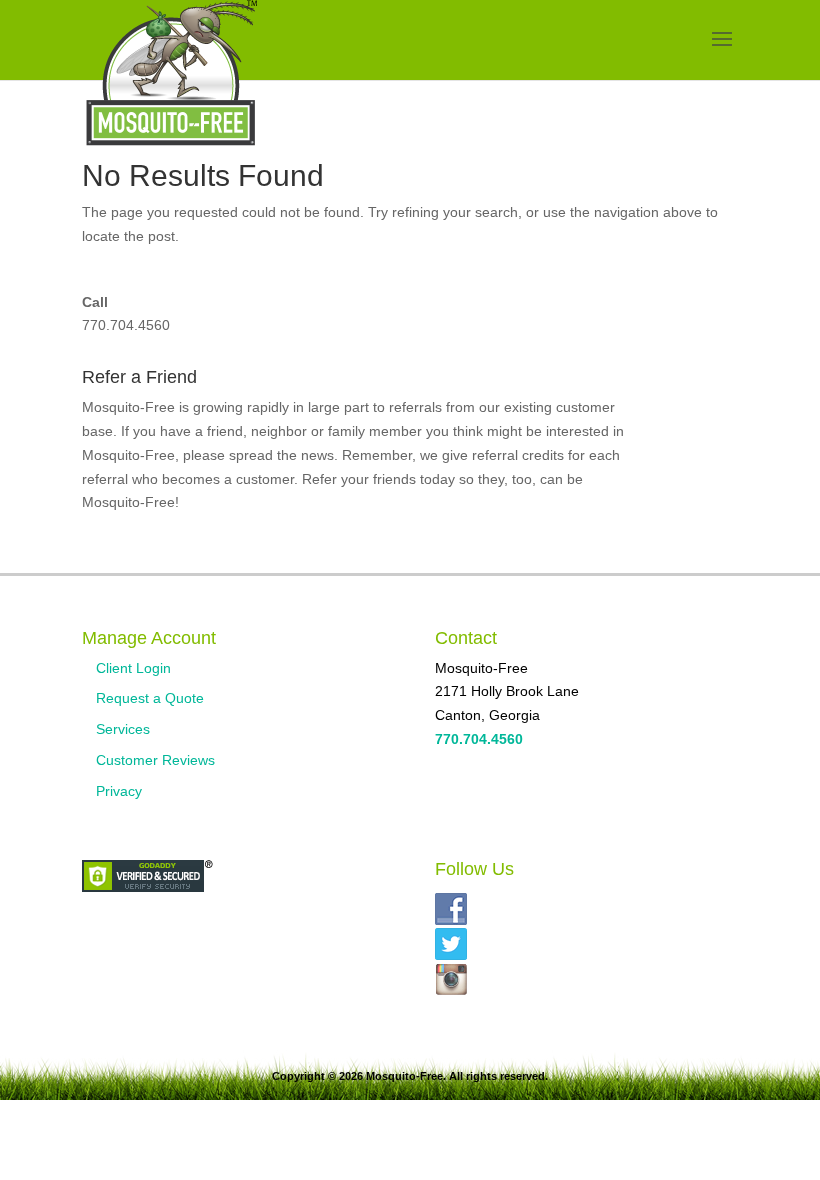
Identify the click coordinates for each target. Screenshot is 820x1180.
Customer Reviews (155, 760)
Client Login (133, 668)
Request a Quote (150, 698)
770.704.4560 (126, 325)
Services (123, 729)
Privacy (119, 791)
